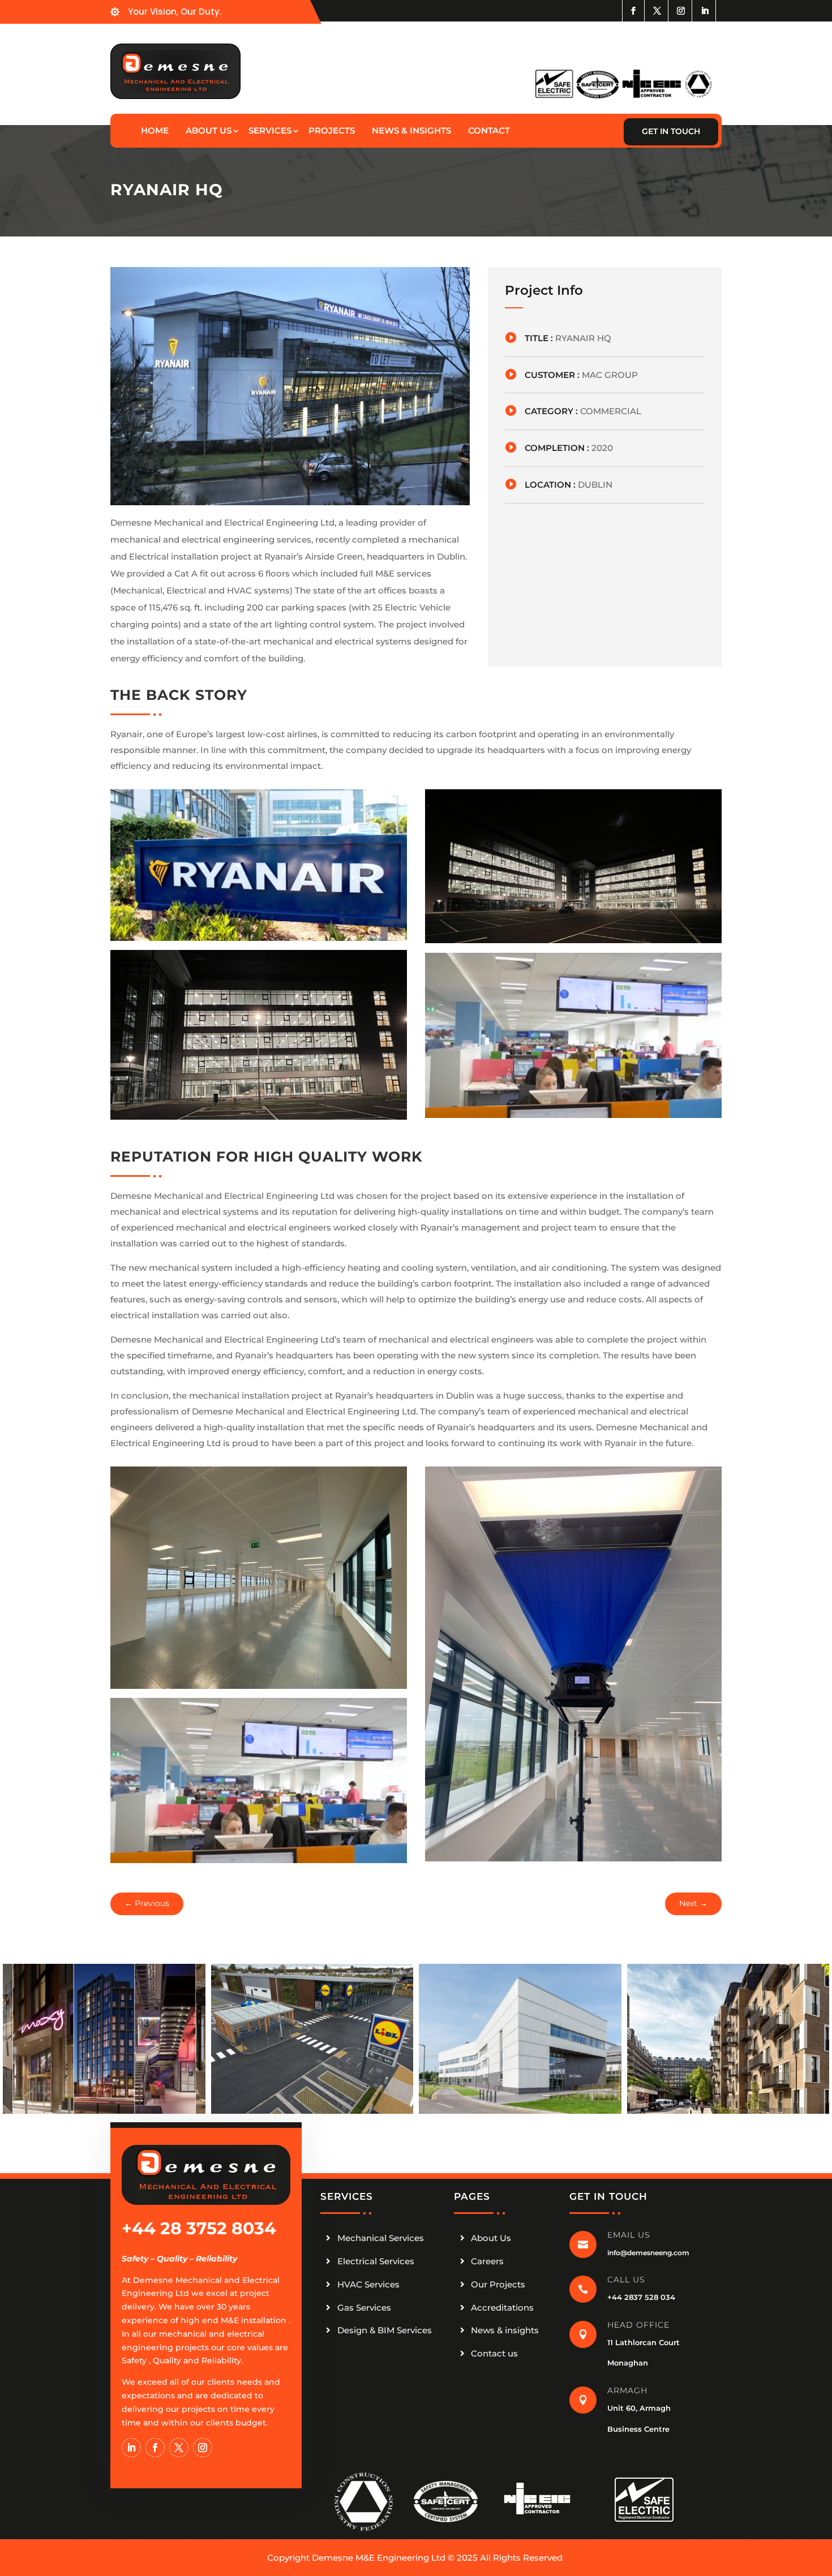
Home (155, 130)
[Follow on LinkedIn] (706, 11)
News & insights (505, 2330)
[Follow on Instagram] (683, 11)
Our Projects (498, 2284)
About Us (491, 2238)
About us (209, 130)
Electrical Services (376, 2261)
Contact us (494, 2353)
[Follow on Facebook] (633, 11)
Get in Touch (671, 131)
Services (270, 130)
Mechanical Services (381, 2238)
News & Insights (411, 130)
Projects (332, 130)
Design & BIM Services (385, 2330)
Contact (489, 130)
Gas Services (364, 2308)
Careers (487, 2261)
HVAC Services (368, 2284)
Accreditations (502, 2308)
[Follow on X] (659, 11)
